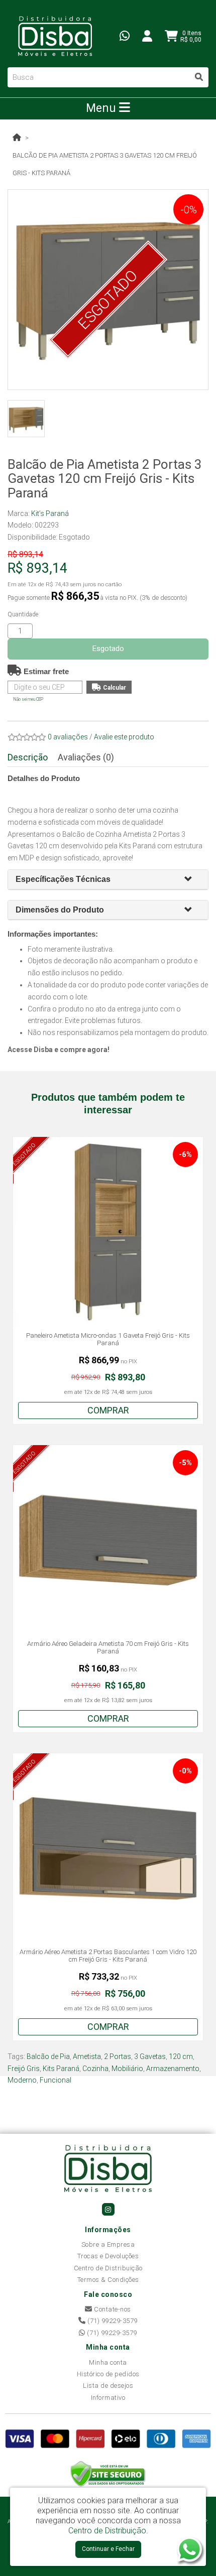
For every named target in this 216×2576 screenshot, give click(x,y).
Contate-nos (112, 2309)
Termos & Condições (108, 2280)
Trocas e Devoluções (108, 2256)
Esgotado (108, 649)
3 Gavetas (150, 2056)
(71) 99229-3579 (112, 2321)
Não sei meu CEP (28, 699)
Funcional (56, 2080)
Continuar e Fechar (108, 2549)
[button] (192, 880)
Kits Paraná (61, 2069)
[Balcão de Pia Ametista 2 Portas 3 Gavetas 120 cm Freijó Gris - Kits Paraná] (26, 419)
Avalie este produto (124, 737)
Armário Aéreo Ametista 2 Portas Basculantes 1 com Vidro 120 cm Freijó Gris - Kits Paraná (108, 1956)
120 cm (181, 2056)
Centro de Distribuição (108, 2268)
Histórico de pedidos (108, 2374)
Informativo (108, 2398)
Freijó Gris (24, 2069)
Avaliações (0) (86, 757)
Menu (102, 108)
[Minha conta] (147, 36)
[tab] (108, 880)
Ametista (87, 2056)
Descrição (28, 757)
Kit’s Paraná (50, 513)
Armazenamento (173, 2069)
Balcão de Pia (48, 2056)
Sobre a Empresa (108, 2244)
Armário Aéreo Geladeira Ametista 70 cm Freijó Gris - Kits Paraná (108, 1648)
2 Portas (118, 2056)
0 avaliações (68, 737)
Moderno (22, 2080)
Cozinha (95, 2069)
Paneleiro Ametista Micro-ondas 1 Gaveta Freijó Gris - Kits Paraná (108, 1339)
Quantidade (23, 614)
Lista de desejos (108, 2386)
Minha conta (108, 2362)
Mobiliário (127, 2069)
